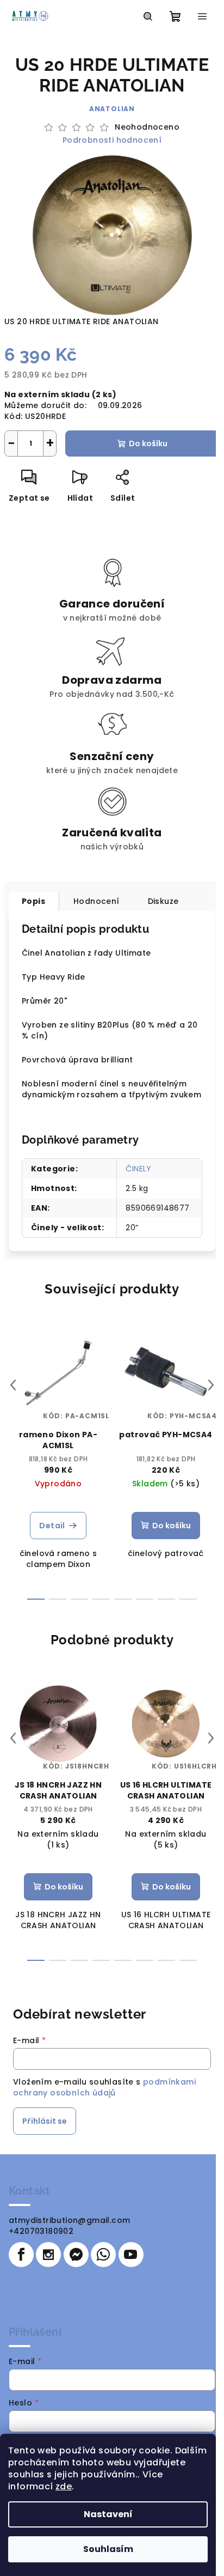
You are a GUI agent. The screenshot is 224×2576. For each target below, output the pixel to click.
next (211, 1385)
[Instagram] (48, 2255)
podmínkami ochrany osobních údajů (104, 2087)
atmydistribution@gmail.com (69, 2220)
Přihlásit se (45, 2121)
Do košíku (148, 443)
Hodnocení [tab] (97, 901)
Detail (52, 1526)
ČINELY (138, 1169)
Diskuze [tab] (163, 901)
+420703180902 (41, 2231)
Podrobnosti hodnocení (112, 140)
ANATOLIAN (112, 109)
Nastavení (108, 2514)
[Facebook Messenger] (76, 2255)
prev (13, 1385)
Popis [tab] (33, 901)
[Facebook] (21, 2255)
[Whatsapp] (103, 2255)
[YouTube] (131, 2255)
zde (64, 2486)
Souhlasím (108, 2549)
